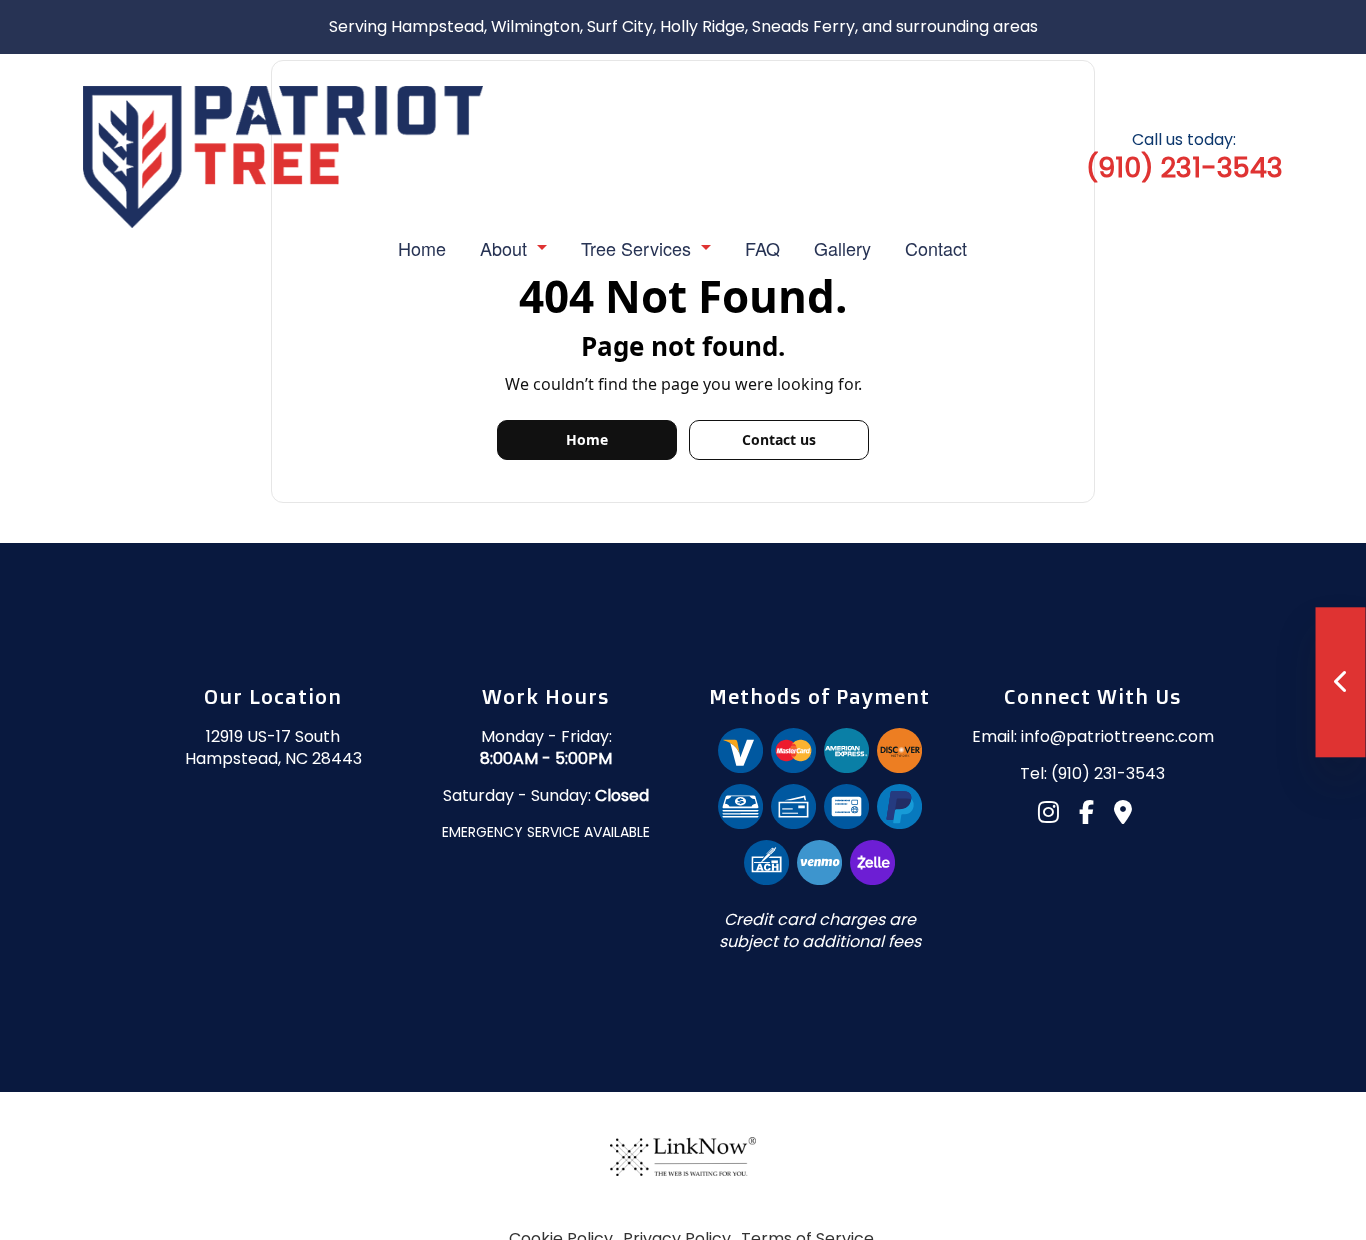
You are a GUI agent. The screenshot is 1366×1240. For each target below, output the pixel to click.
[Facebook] (1094, 815)
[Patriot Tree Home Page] (283, 155)
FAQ (762, 248)
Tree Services (636, 248)
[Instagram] (1056, 815)
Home (422, 248)
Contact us (779, 439)
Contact (936, 248)
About (503, 248)
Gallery (842, 248)
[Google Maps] (1131, 815)
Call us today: (1184, 156)
